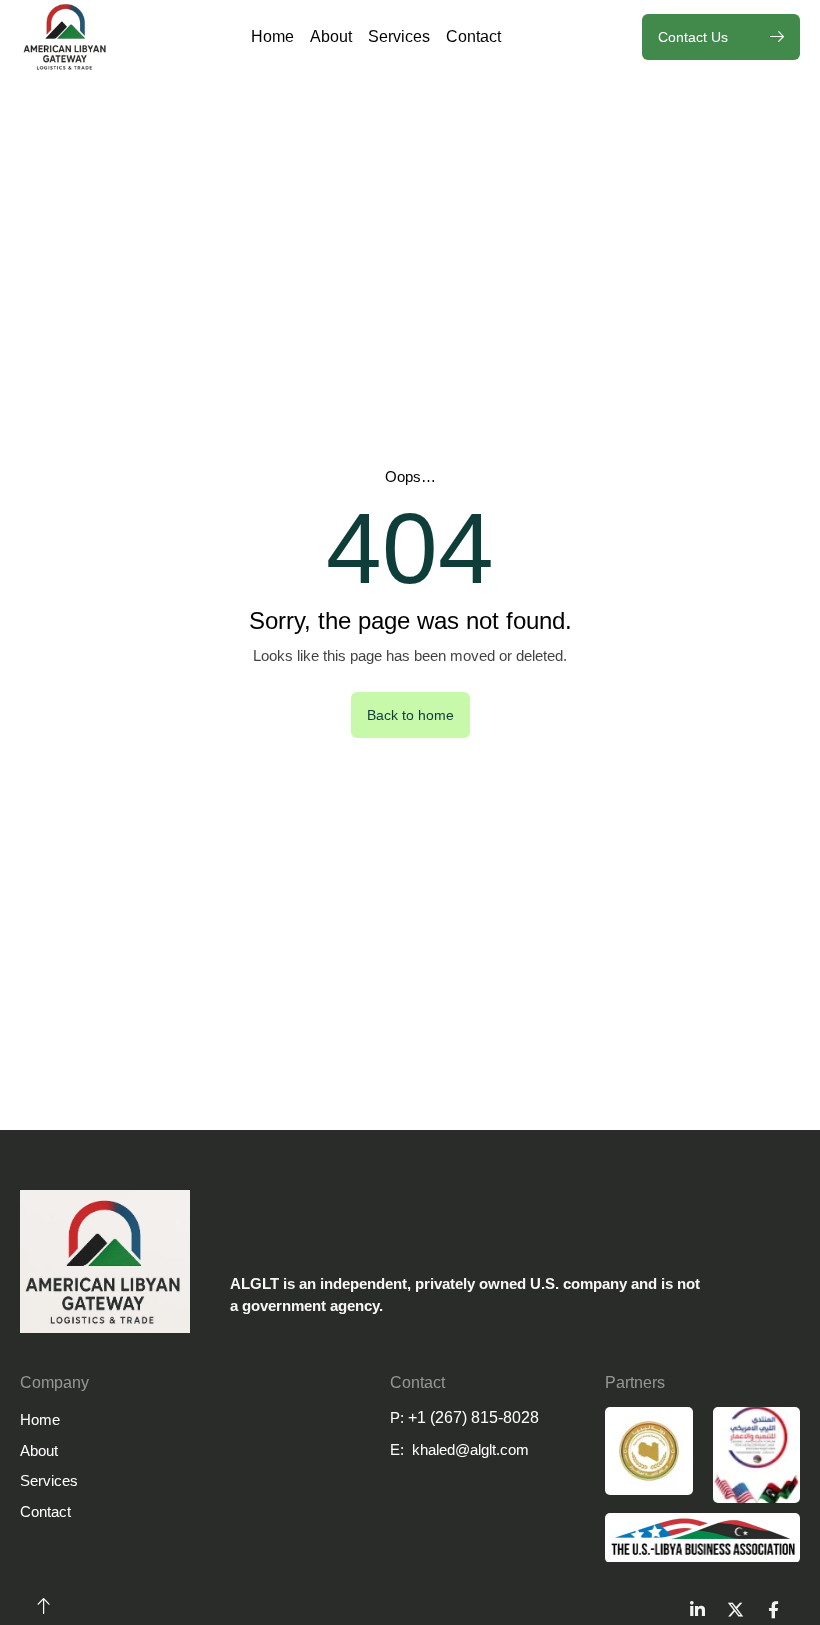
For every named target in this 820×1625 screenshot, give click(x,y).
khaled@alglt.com (470, 1449)
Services (399, 36)
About (331, 36)
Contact (473, 36)
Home (272, 36)
